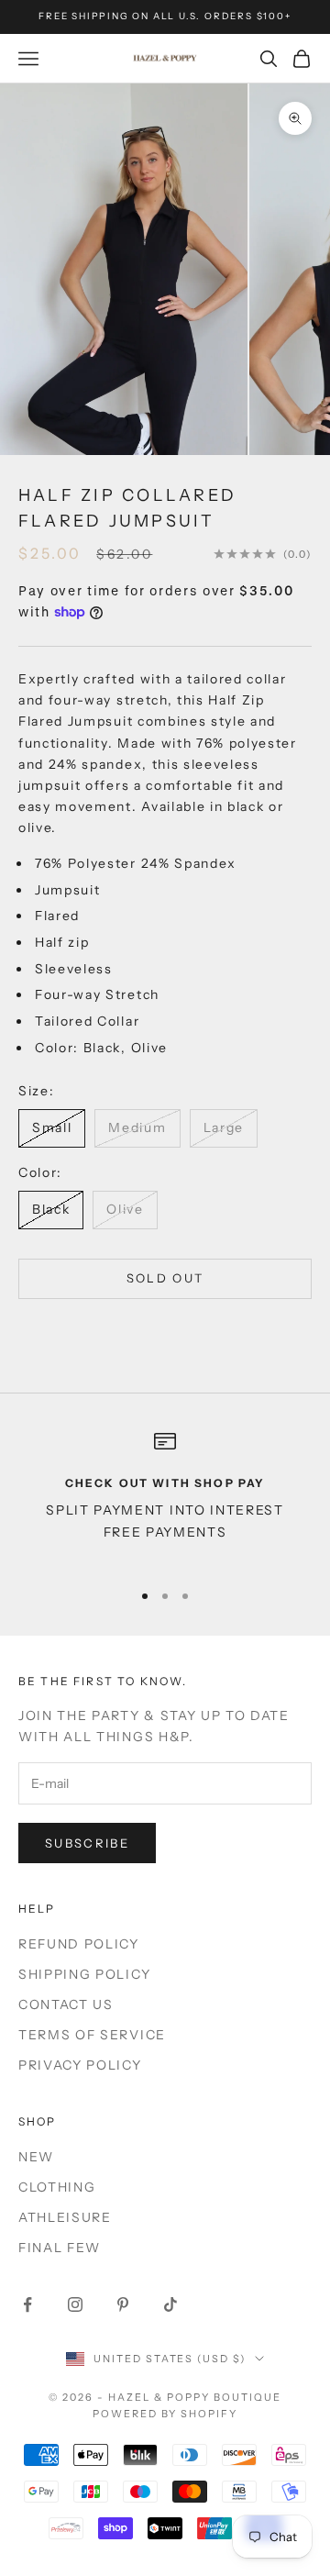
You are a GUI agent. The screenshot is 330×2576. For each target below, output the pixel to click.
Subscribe (87, 1843)
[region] (165, 1497)
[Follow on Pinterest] (123, 2304)
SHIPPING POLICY (84, 1974)
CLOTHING (57, 2187)
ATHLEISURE (65, 2217)
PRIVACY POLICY (80, 2065)
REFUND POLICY (79, 1944)
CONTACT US (66, 2004)
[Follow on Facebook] (27, 2304)
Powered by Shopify (165, 2414)
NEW (36, 2157)
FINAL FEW (60, 2248)
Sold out (165, 1278)
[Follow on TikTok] (170, 2304)
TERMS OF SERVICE (92, 2035)
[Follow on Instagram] (75, 2304)
